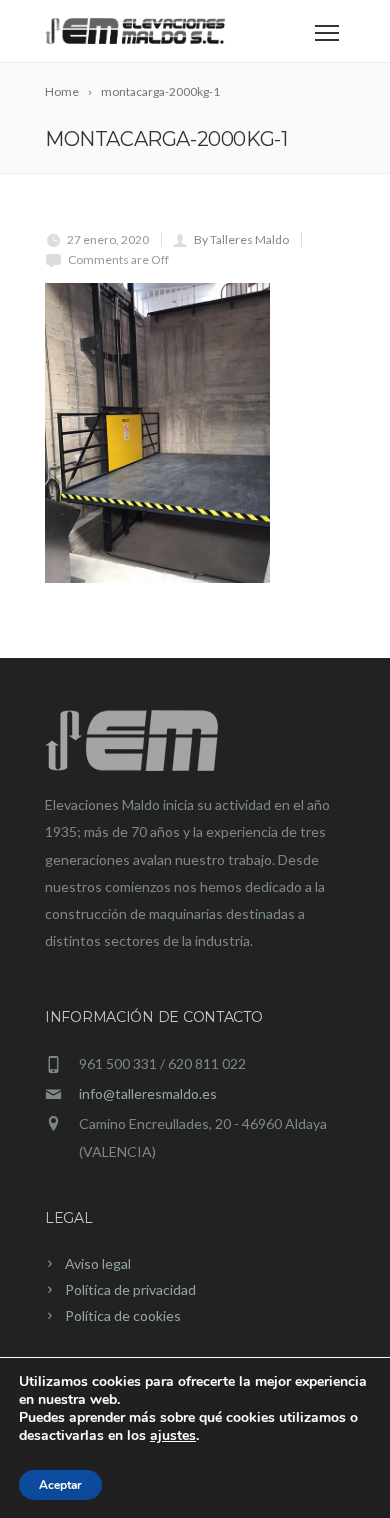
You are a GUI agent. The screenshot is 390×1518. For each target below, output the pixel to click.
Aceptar (60, 1485)
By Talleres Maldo (241, 239)
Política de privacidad (130, 1289)
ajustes (173, 1436)
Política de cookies (123, 1315)
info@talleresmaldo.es (148, 1093)
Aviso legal (98, 1263)
